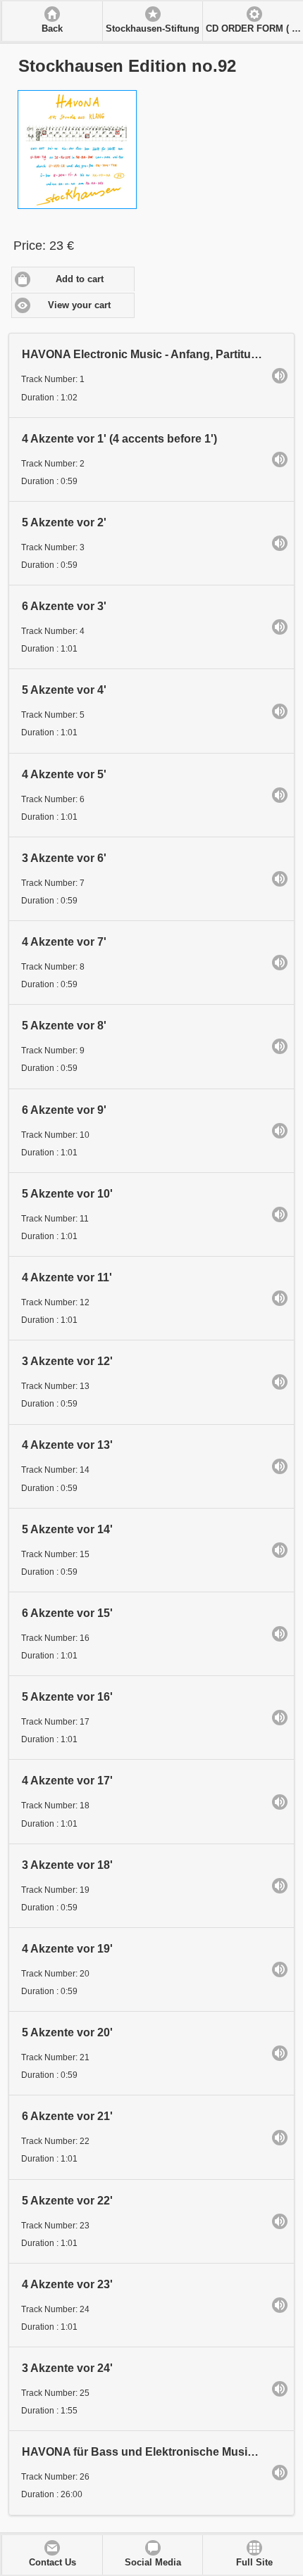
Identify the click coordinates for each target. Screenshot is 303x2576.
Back (52, 29)
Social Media (153, 2563)
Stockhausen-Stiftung (153, 29)
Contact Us (52, 2563)
